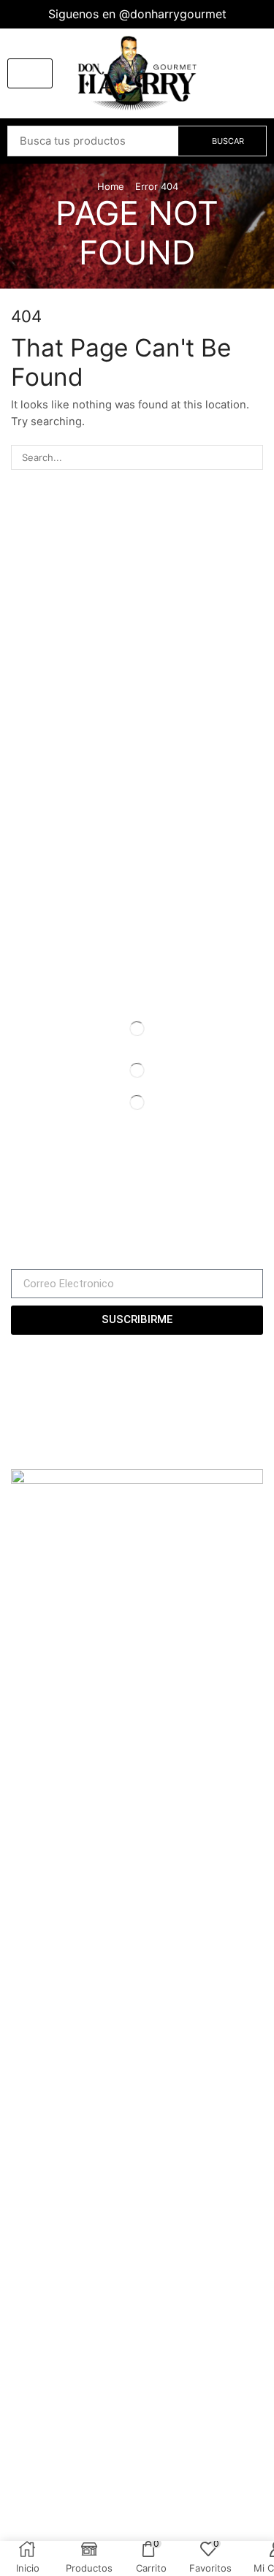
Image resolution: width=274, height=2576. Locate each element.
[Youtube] (64, 1190)
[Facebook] (15, 1190)
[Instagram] (38, 1190)
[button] (30, 73)
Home (111, 186)
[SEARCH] (251, 457)
